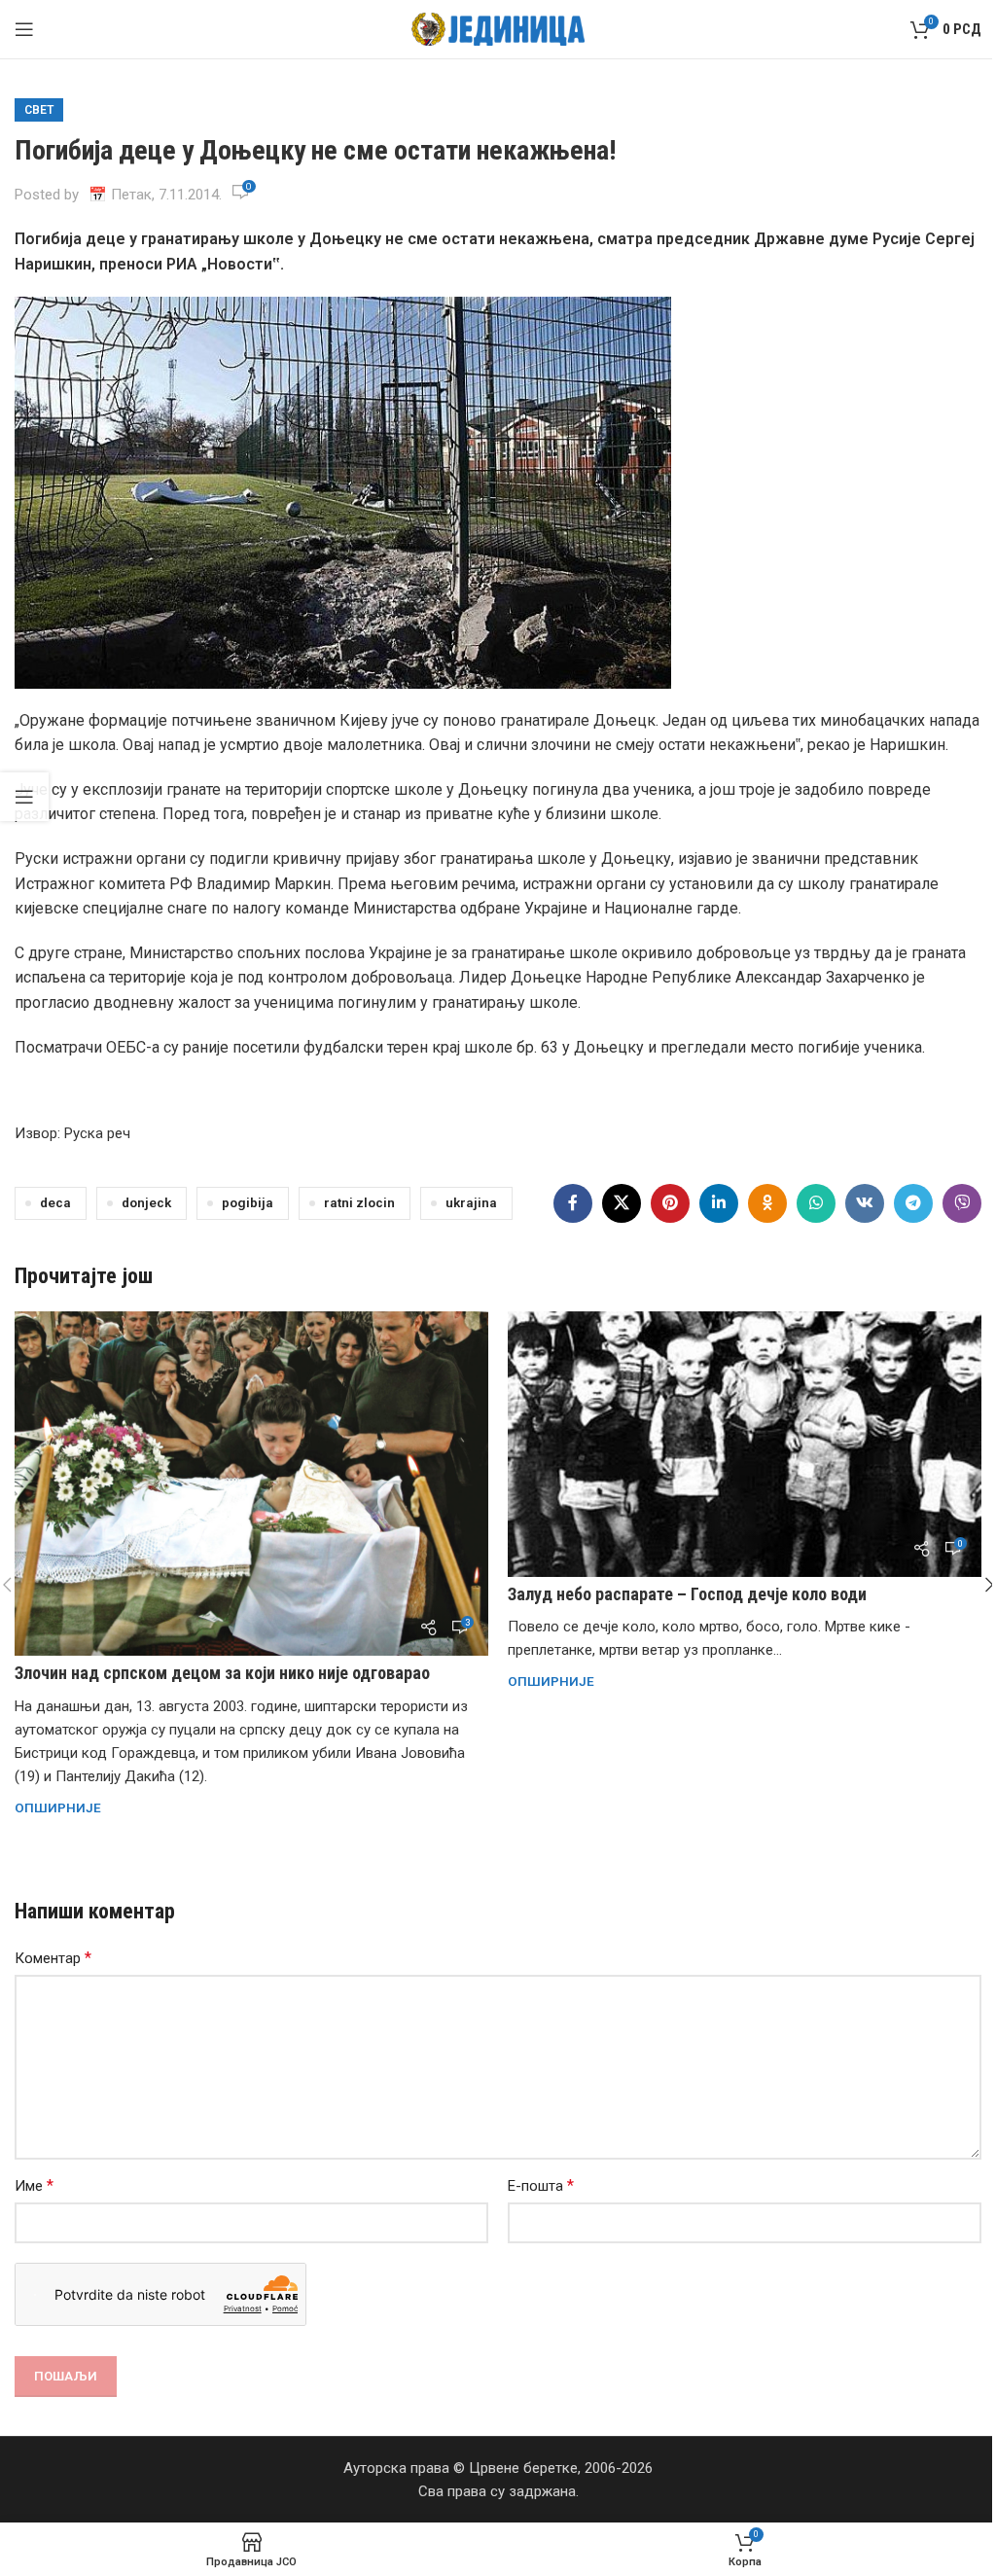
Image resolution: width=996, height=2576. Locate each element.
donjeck (146, 1202)
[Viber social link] (962, 1203)
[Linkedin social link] (719, 1203)
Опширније (58, 1807)
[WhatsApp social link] (816, 1203)
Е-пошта (541, 2185)
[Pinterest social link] (670, 1203)
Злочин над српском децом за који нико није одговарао (222, 1673)
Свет (39, 110)
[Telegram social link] (913, 1203)
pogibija (248, 1202)
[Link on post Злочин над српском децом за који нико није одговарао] (251, 1484)
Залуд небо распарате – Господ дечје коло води (687, 1594)
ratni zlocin (359, 1202)
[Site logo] (498, 28)
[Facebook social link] (573, 1203)
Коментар (53, 1958)
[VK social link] (865, 1203)
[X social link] (622, 1203)
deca (55, 1202)
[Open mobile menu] (24, 29)
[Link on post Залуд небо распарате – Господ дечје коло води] (745, 1444)
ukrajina (471, 1202)
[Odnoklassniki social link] (767, 1203)
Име (34, 2185)
